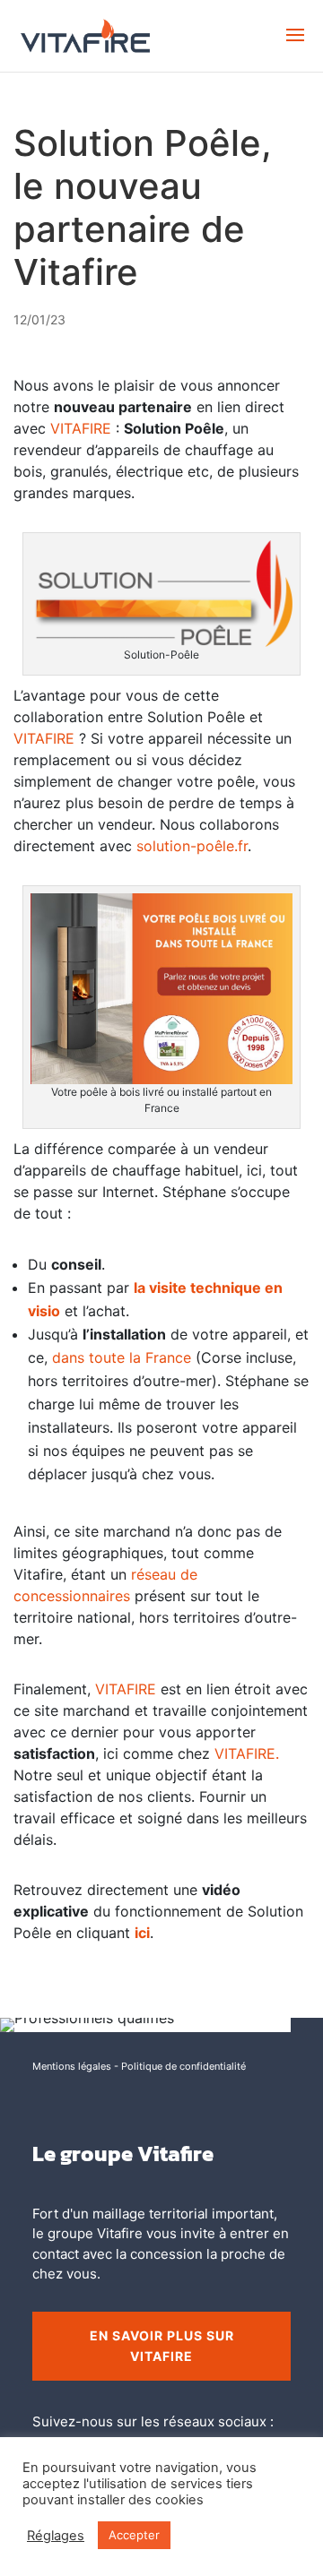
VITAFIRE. (247, 1753)
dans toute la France (122, 1357)
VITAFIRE (81, 428)
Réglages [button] (56, 2536)
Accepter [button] (134, 2535)
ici (142, 1933)
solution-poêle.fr (192, 846)
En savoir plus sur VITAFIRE (162, 2346)
